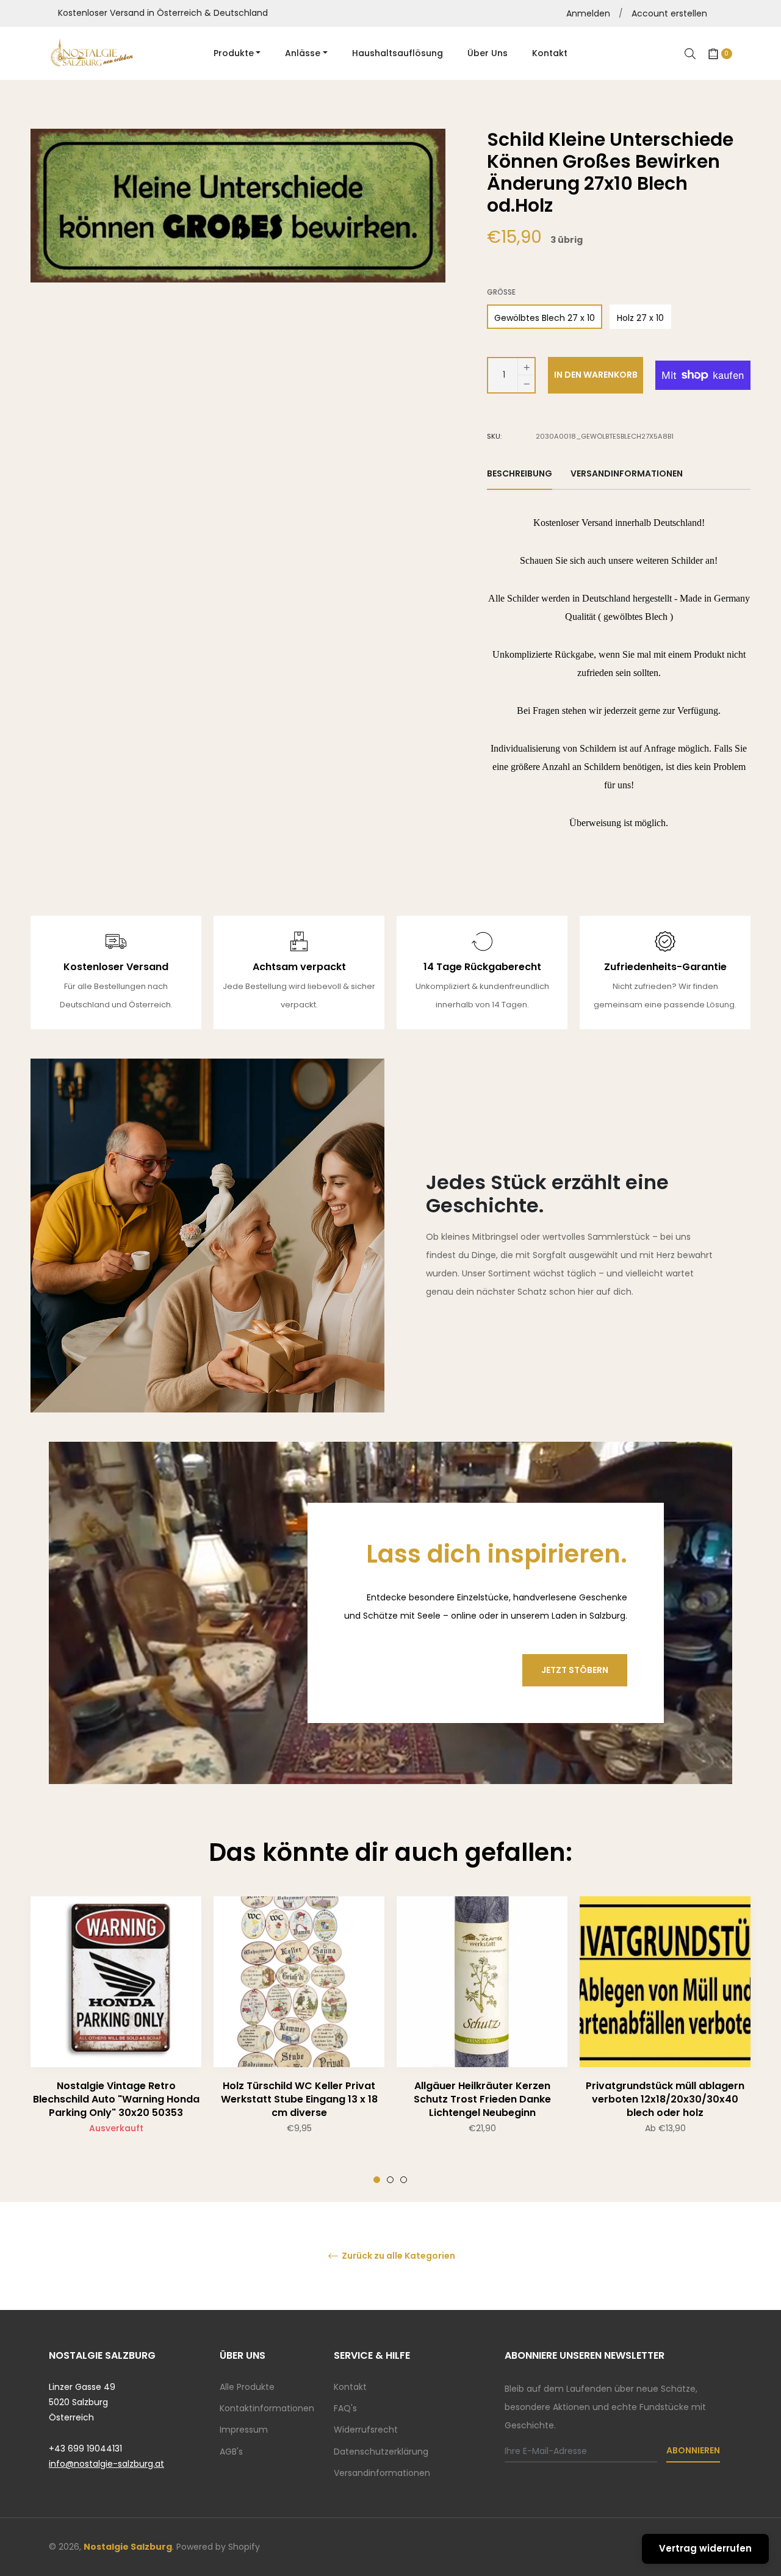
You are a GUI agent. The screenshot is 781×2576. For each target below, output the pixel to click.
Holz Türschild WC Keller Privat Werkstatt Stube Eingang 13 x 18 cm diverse (299, 2099)
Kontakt (350, 2387)
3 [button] (404, 2180)
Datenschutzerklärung (381, 2452)
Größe (501, 292)
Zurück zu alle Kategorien (398, 2256)
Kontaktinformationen (267, 2408)
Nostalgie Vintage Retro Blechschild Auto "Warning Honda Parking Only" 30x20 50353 (116, 2099)
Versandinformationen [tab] (627, 473)
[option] (116, 2040)
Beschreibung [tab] (520, 473)
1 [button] (377, 2180)
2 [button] (390, 2180)
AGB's (231, 2452)
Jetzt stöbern (575, 1670)
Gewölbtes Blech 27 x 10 (545, 318)
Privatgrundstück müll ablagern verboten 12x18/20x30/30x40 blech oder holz (665, 2099)
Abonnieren (693, 2450)
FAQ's (345, 2408)
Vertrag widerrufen (705, 2548)
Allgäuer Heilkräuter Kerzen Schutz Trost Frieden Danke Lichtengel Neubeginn (482, 2099)
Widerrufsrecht (366, 2430)
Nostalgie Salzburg (128, 2547)
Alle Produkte (247, 2387)
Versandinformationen (382, 2473)
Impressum (244, 2430)
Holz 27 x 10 (640, 318)
